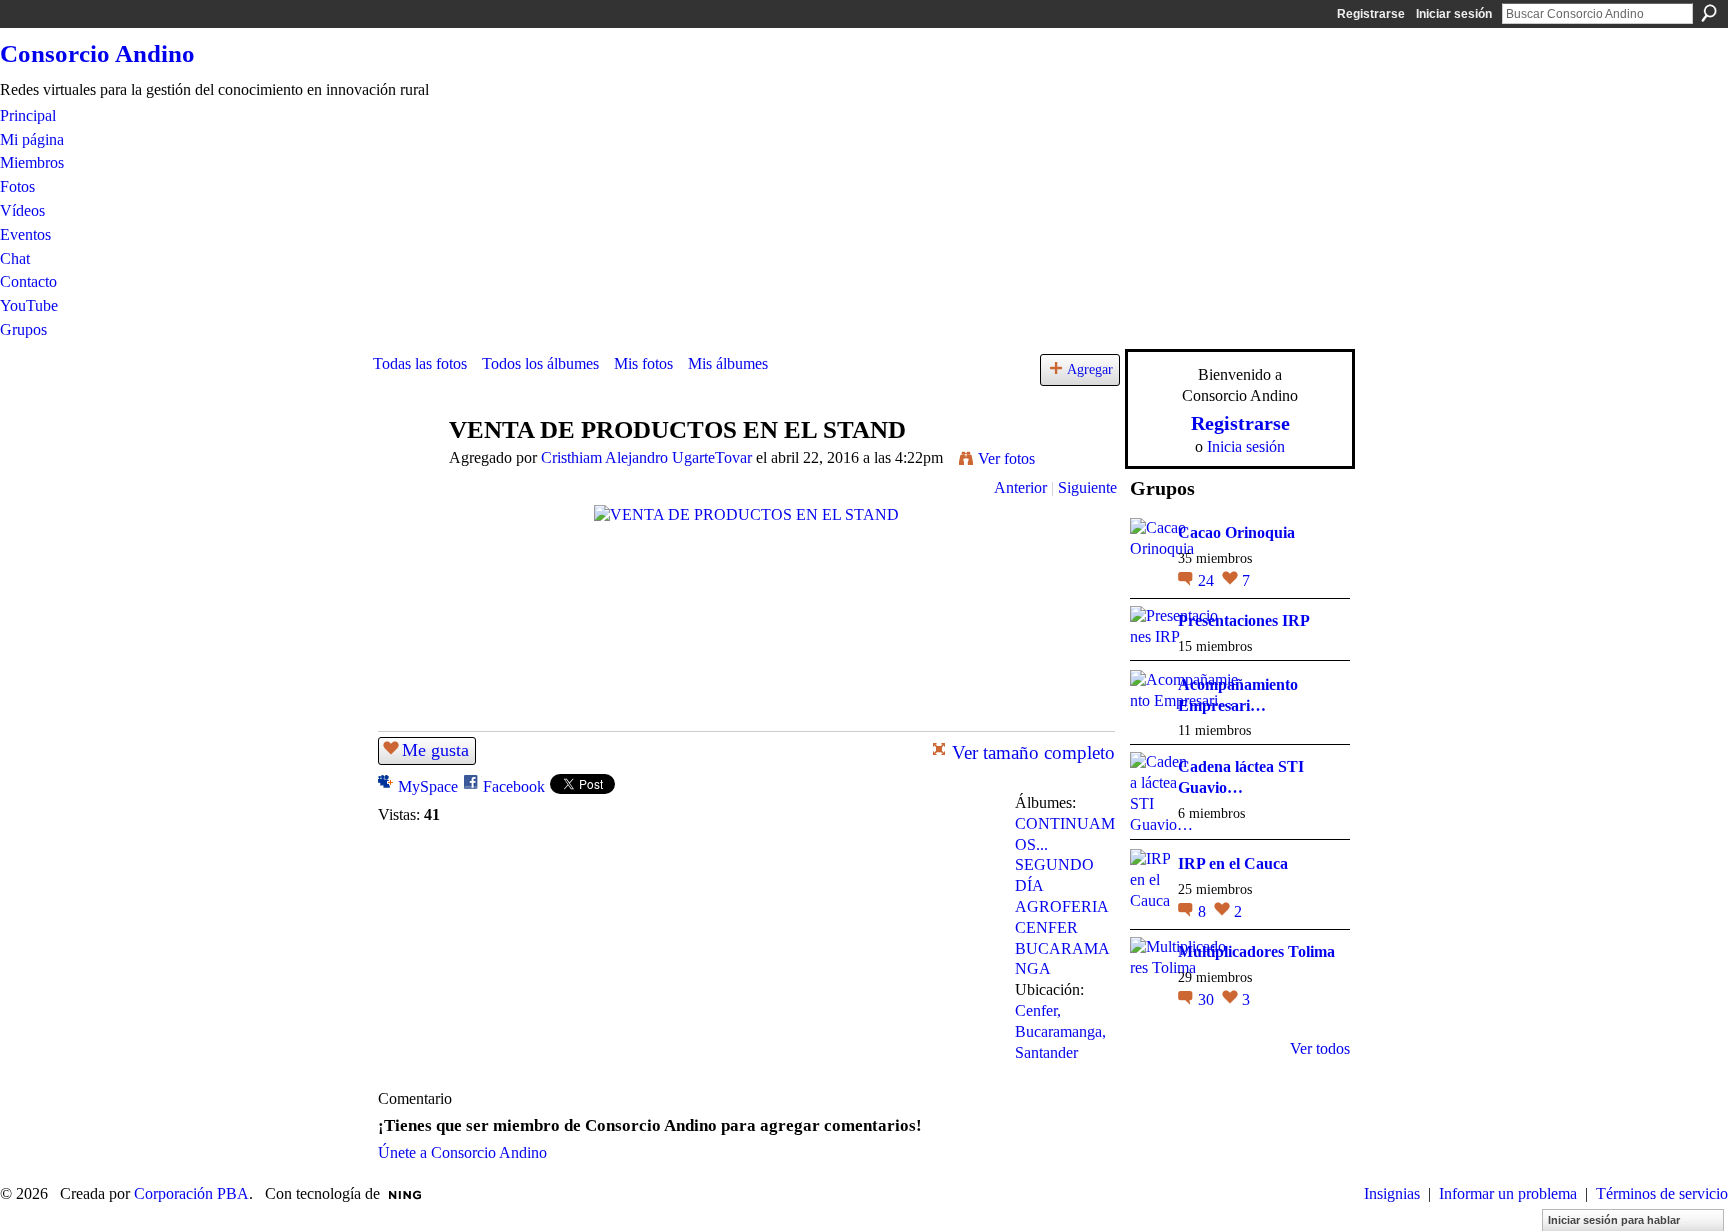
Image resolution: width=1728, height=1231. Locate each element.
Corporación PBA (191, 1193)
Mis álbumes (728, 363)
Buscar (1709, 13)
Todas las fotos (420, 363)
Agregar (1090, 369)
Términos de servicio (1662, 1193)
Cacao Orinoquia (1236, 532)
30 (1208, 999)
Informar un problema (1508, 1193)
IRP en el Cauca (1233, 863)
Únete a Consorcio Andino (462, 1152)
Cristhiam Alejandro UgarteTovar (646, 457)
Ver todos (1320, 1048)
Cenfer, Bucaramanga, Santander (1060, 1031)
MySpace (428, 786)
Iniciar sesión (1454, 14)
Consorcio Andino (97, 53)
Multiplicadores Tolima (1256, 951)
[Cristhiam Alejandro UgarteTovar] (405, 468)
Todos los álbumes (540, 363)
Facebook (514, 786)
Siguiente (1087, 487)
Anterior (1020, 487)
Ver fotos (1006, 458)
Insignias (1392, 1193)
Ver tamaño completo (1033, 752)
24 (1208, 580)
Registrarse (1371, 14)
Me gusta (435, 750)
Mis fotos (643, 363)
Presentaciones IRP (1244, 620)
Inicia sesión (1246, 446)
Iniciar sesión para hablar (1614, 1220)
